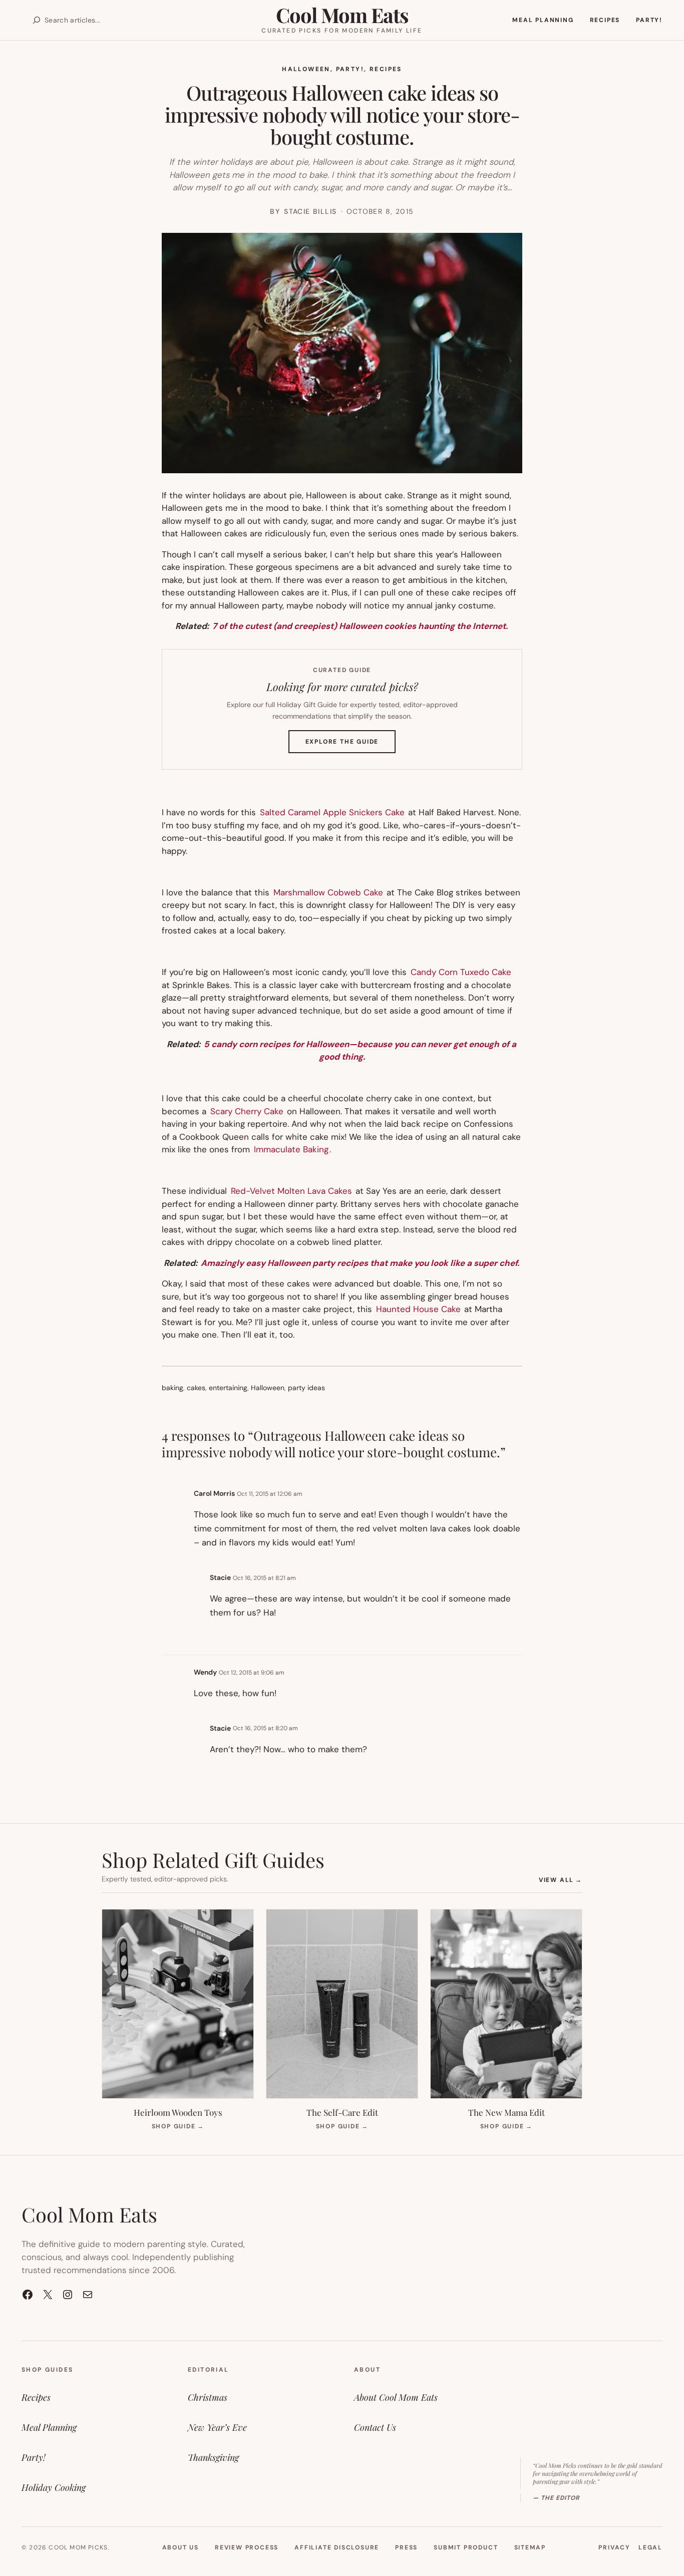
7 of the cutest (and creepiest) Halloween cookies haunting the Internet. (360, 626)
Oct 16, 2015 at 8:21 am (264, 1578)
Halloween (306, 69)
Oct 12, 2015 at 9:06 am (252, 1673)
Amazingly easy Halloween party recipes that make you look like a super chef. (360, 1263)
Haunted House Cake (418, 1309)
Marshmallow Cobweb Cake (328, 892)
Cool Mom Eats (342, 15)
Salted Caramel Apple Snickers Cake (332, 812)
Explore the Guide (351, 745)
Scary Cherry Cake (247, 1111)
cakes (196, 1388)
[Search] (37, 20)
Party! (350, 69)
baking (173, 1388)
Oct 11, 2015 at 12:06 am (270, 1494)
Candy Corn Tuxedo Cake (461, 972)
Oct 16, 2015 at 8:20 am (265, 1728)
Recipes (386, 69)
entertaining (228, 1388)
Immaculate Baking (291, 1149)
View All (561, 1880)
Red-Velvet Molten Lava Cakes (291, 1191)
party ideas (306, 1388)
